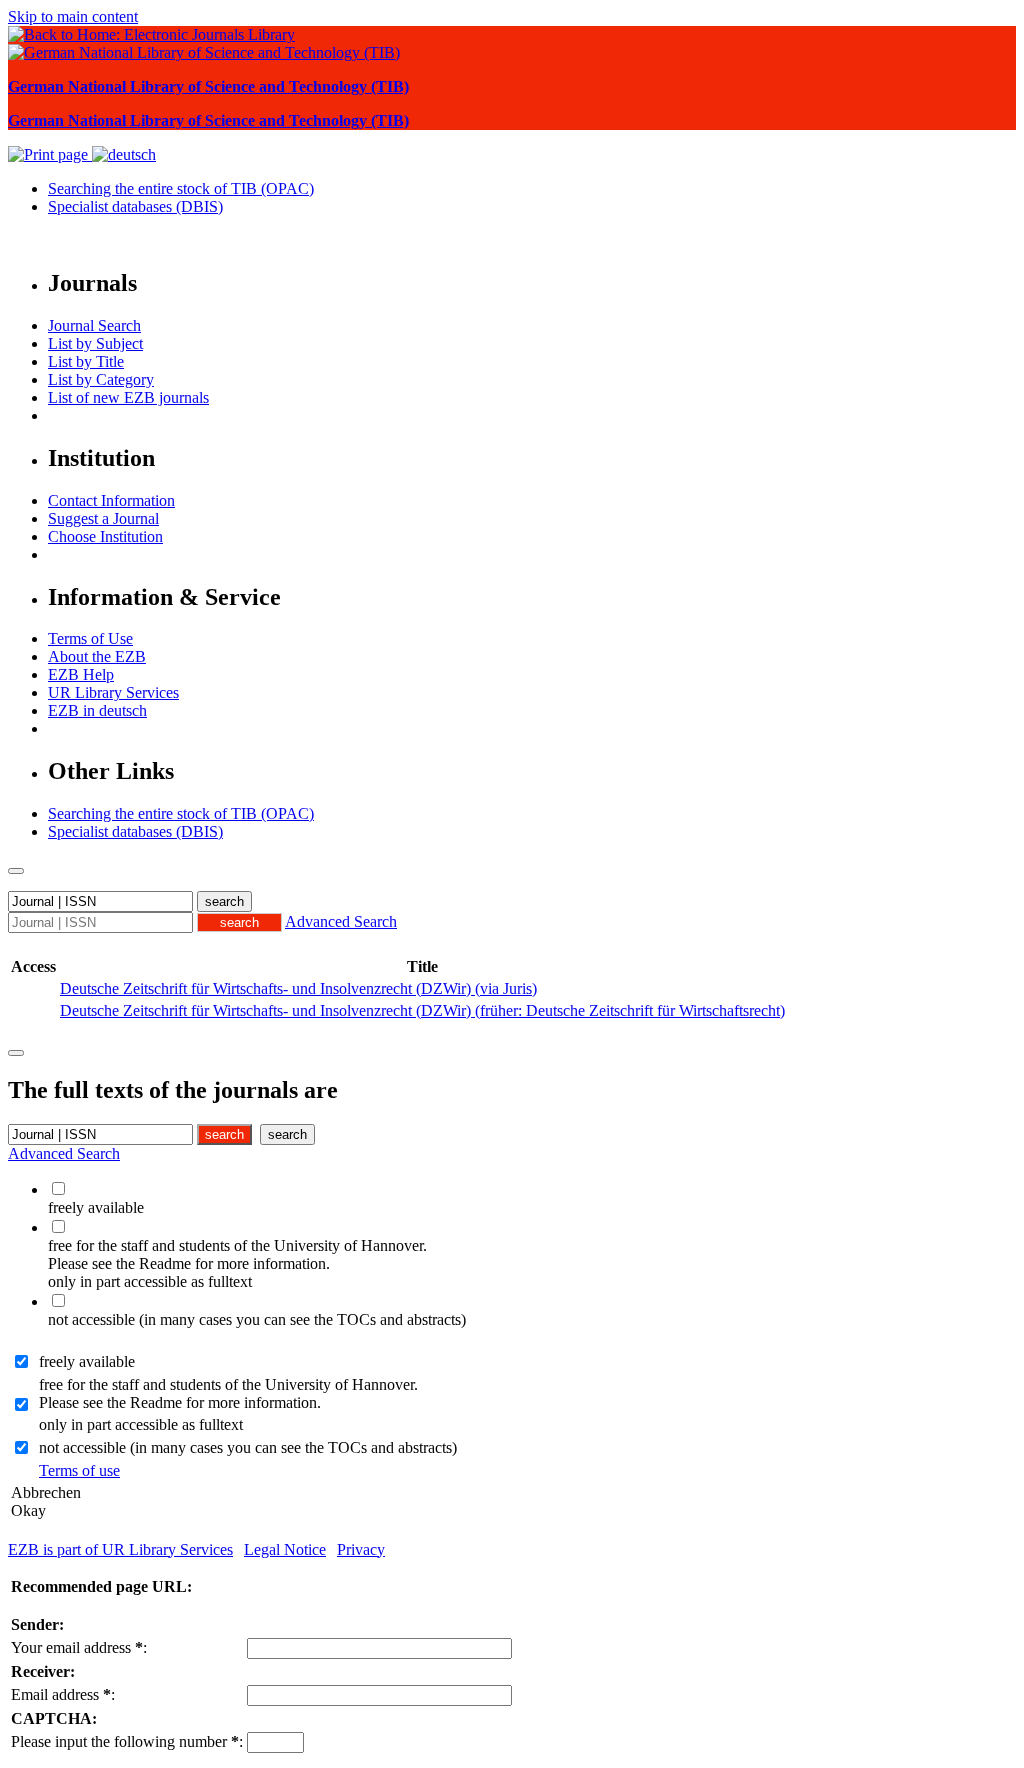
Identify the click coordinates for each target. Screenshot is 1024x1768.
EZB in (97, 710)
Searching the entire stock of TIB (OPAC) (181, 188)
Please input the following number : (127, 1741)
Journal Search (94, 325)
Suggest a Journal (103, 518)
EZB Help (81, 674)
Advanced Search (341, 921)
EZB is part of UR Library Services (120, 1549)
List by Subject (95, 343)
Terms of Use (90, 638)
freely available (87, 1361)
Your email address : (79, 1647)
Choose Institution (105, 536)
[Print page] (50, 154)
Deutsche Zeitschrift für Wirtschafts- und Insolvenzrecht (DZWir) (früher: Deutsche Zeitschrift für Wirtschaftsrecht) (422, 1010)
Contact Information (111, 500)
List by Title (86, 361)
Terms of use (79, 1470)
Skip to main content (73, 16)
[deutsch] (124, 154)
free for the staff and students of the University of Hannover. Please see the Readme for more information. (228, 1393)
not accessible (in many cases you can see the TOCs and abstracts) (248, 1447)
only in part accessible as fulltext (141, 1424)
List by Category (101, 379)
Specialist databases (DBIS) (135, 206)
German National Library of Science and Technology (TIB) (208, 86)
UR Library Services (113, 692)
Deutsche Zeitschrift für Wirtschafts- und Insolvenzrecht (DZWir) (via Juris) (298, 988)
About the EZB (97, 656)
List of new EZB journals (128, 397)
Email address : (63, 1694)
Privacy (361, 1549)
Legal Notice (285, 1549)
